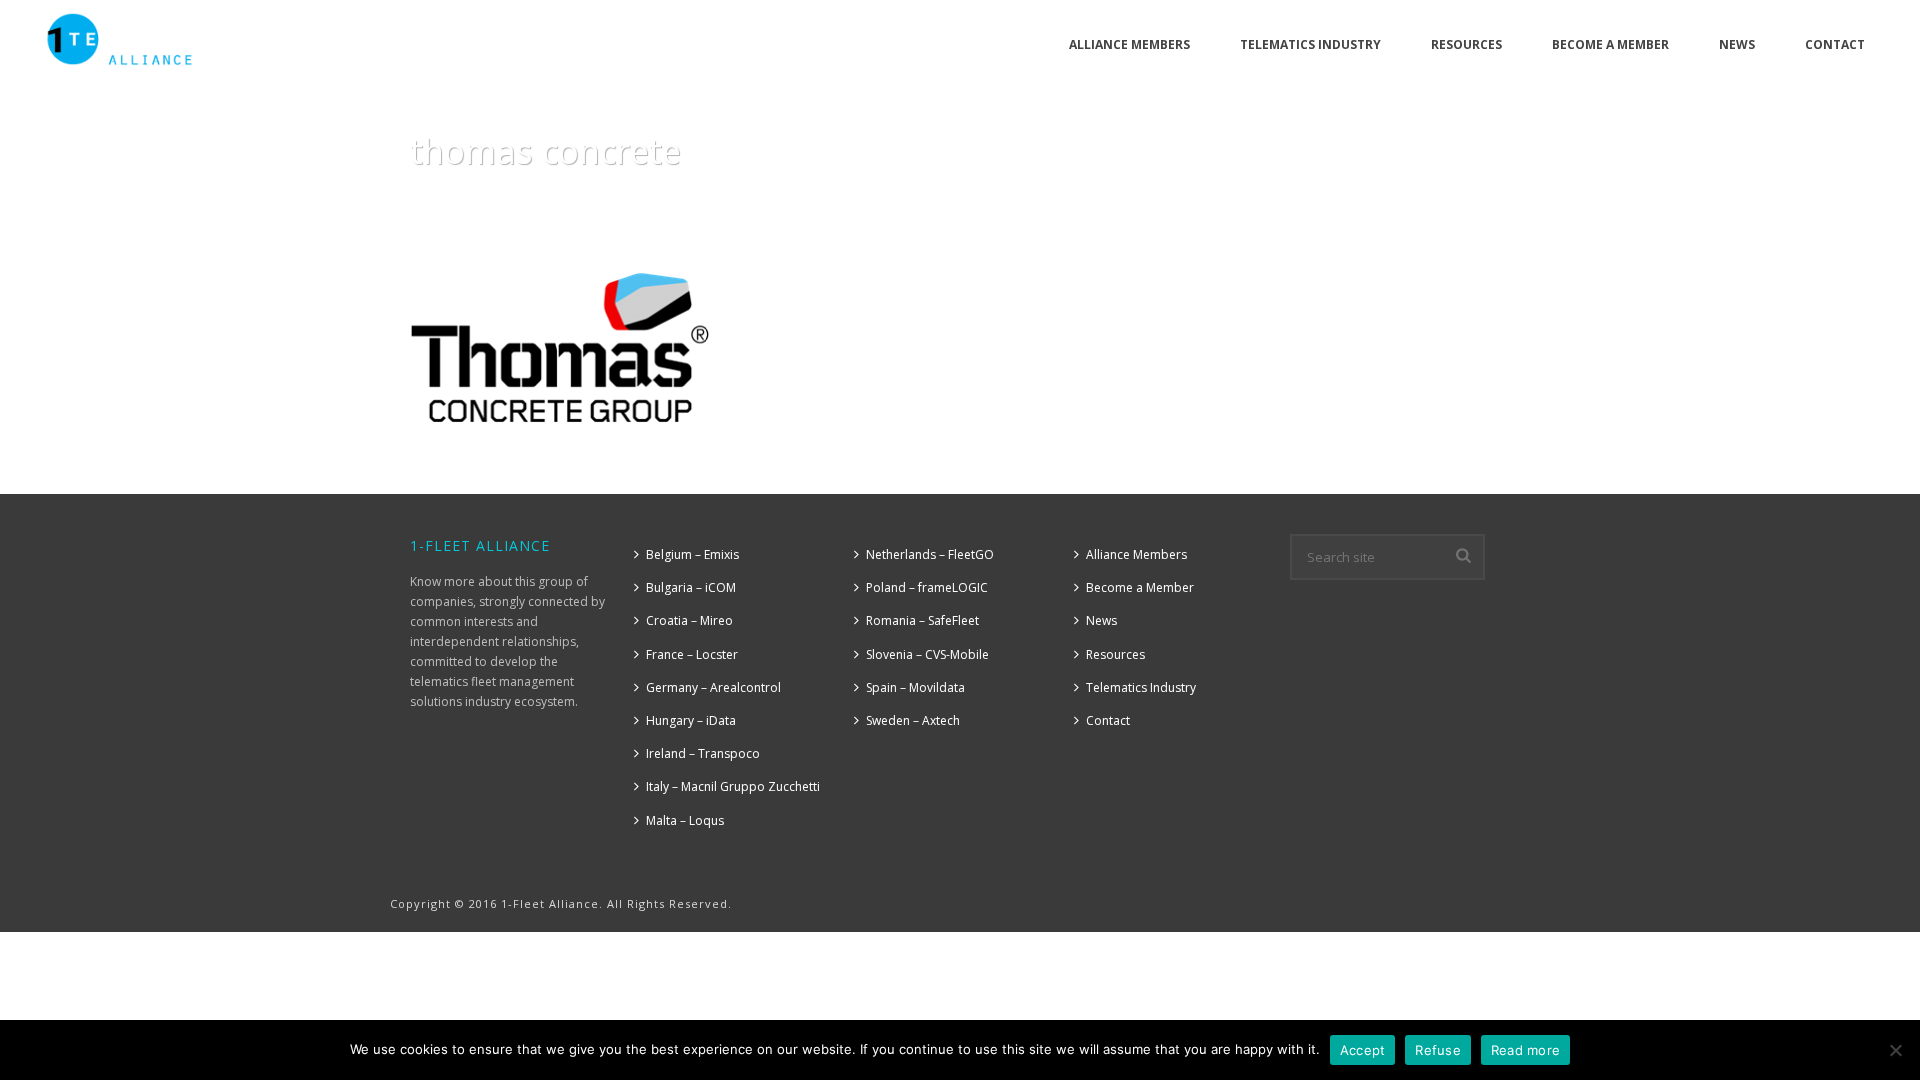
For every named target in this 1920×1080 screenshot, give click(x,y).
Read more (1525, 1050)
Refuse (1438, 1050)
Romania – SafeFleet (922, 620)
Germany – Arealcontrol (713, 687)
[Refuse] (1895, 1050)
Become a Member (1610, 44)
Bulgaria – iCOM (691, 587)
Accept (1363, 1050)
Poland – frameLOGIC (927, 587)
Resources (1466, 44)
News (1737, 44)
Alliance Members (1129, 44)
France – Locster (692, 654)
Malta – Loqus (685, 820)
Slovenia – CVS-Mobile (927, 654)
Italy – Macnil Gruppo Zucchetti (733, 786)
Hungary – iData (691, 720)
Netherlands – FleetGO (930, 554)
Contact (1835, 44)
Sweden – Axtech (913, 720)
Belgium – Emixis (692, 554)
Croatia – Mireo (689, 620)
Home (1297, 202)
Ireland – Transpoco (703, 753)
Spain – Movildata (915, 687)
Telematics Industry (1310, 44)
